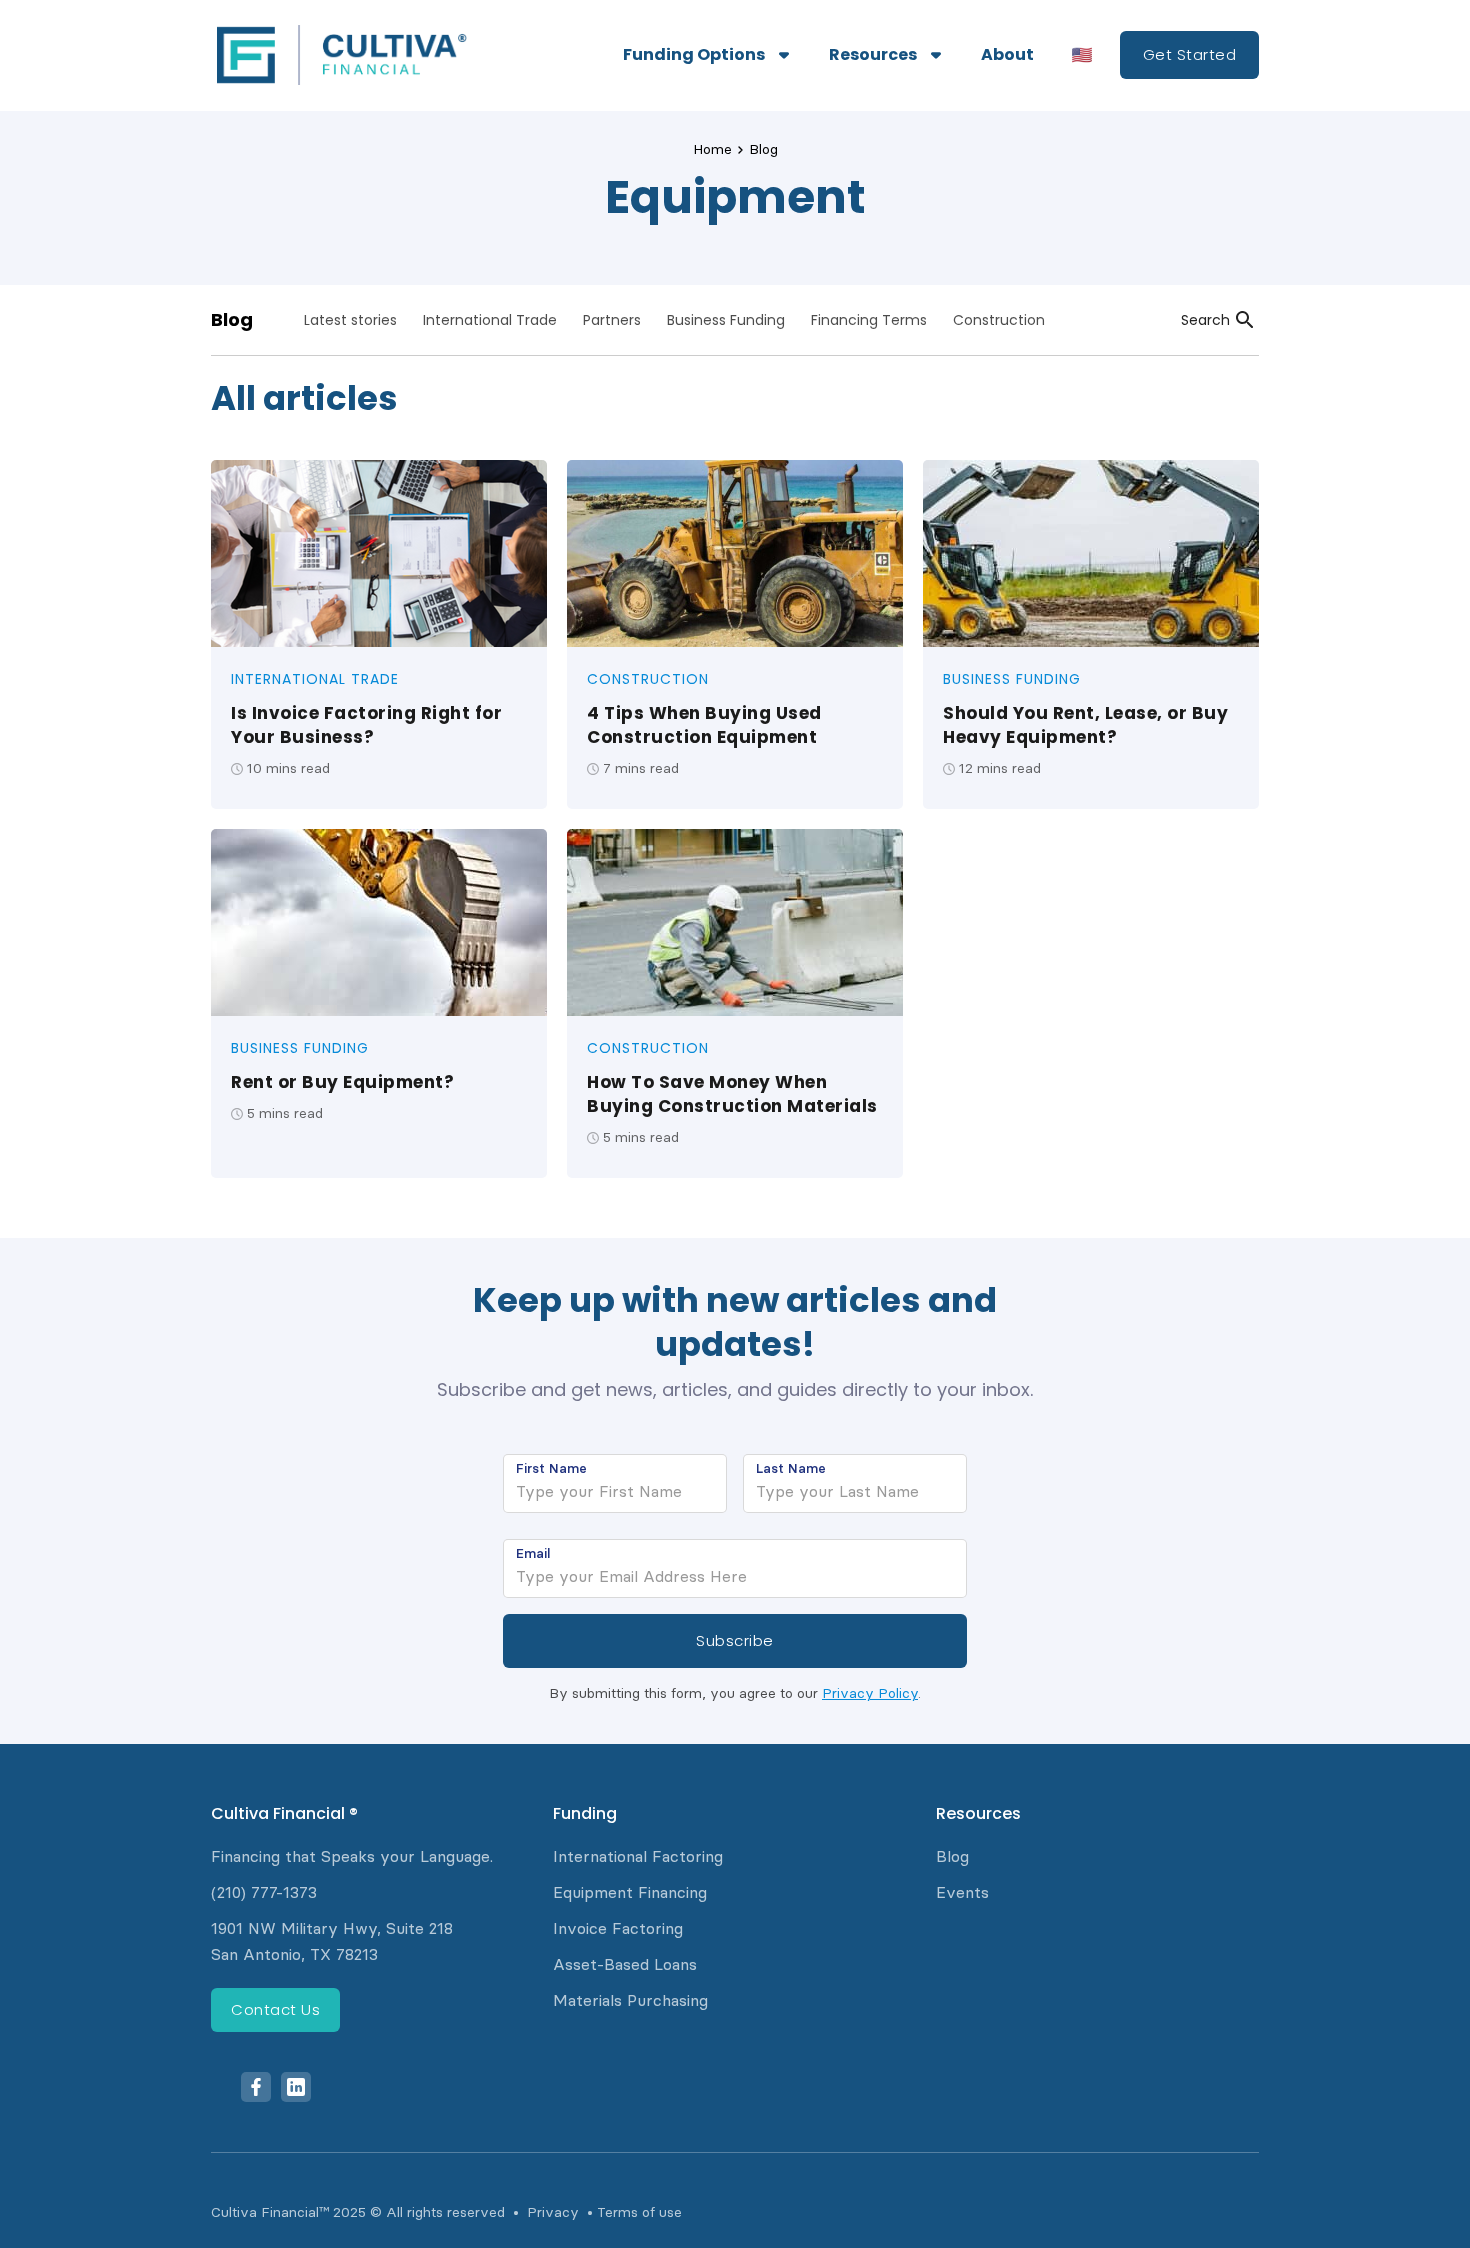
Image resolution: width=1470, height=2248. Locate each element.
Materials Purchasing (630, 2000)
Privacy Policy (870, 1693)
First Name (551, 1468)
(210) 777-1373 (264, 1892)
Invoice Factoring (618, 1928)
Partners (612, 320)
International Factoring (638, 1856)
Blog (763, 149)
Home (712, 149)
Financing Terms (869, 320)
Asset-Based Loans (625, 1964)
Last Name (791, 1468)
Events (962, 1892)
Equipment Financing (630, 1892)
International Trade (490, 320)
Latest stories (350, 320)
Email (533, 1553)
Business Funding (726, 320)
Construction (999, 320)
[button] (706, 55)
